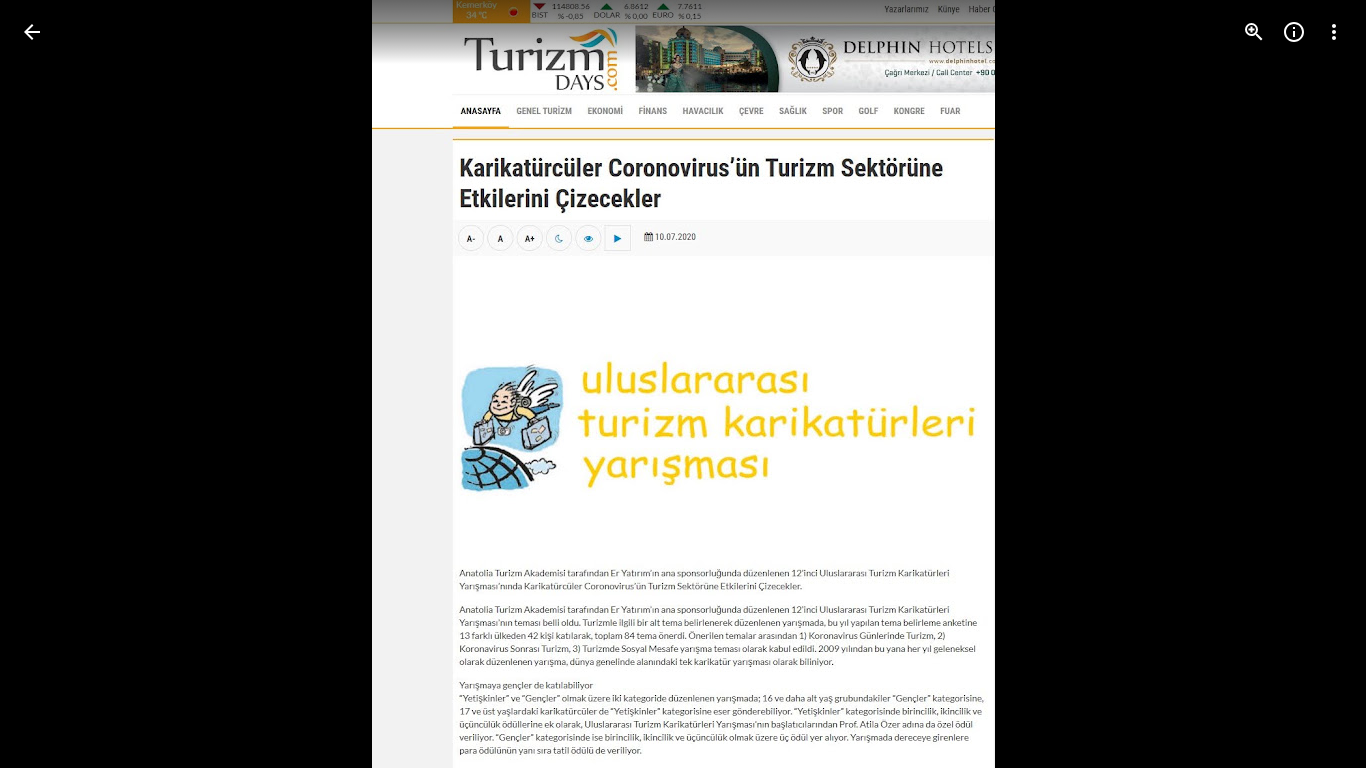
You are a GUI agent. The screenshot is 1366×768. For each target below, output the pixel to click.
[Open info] (1294, 32)
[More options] (1334, 32)
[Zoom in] (1254, 32)
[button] (1310, 384)
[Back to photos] (32, 32)
